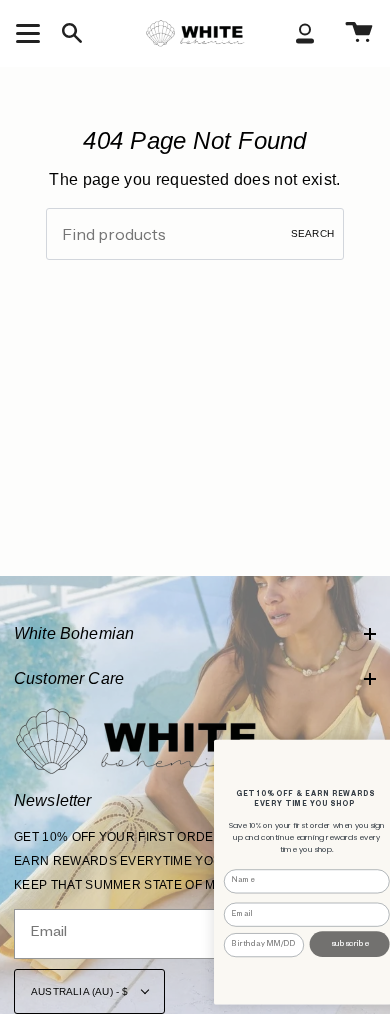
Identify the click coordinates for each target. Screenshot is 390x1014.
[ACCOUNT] (305, 33)
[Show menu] (31, 33)
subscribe (350, 944)
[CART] (359, 33)
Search (312, 233)
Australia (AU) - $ (81, 991)
